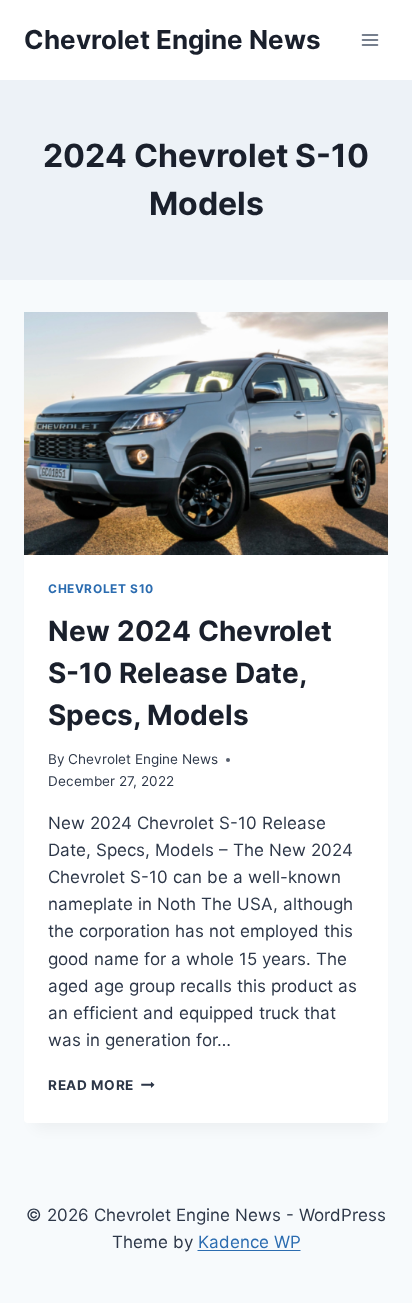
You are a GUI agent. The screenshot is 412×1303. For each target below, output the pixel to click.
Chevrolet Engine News (143, 759)
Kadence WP (249, 1242)
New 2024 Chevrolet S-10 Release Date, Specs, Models (190, 673)
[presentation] (206, 433)
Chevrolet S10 (101, 588)
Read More (101, 1085)
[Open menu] (369, 39)
